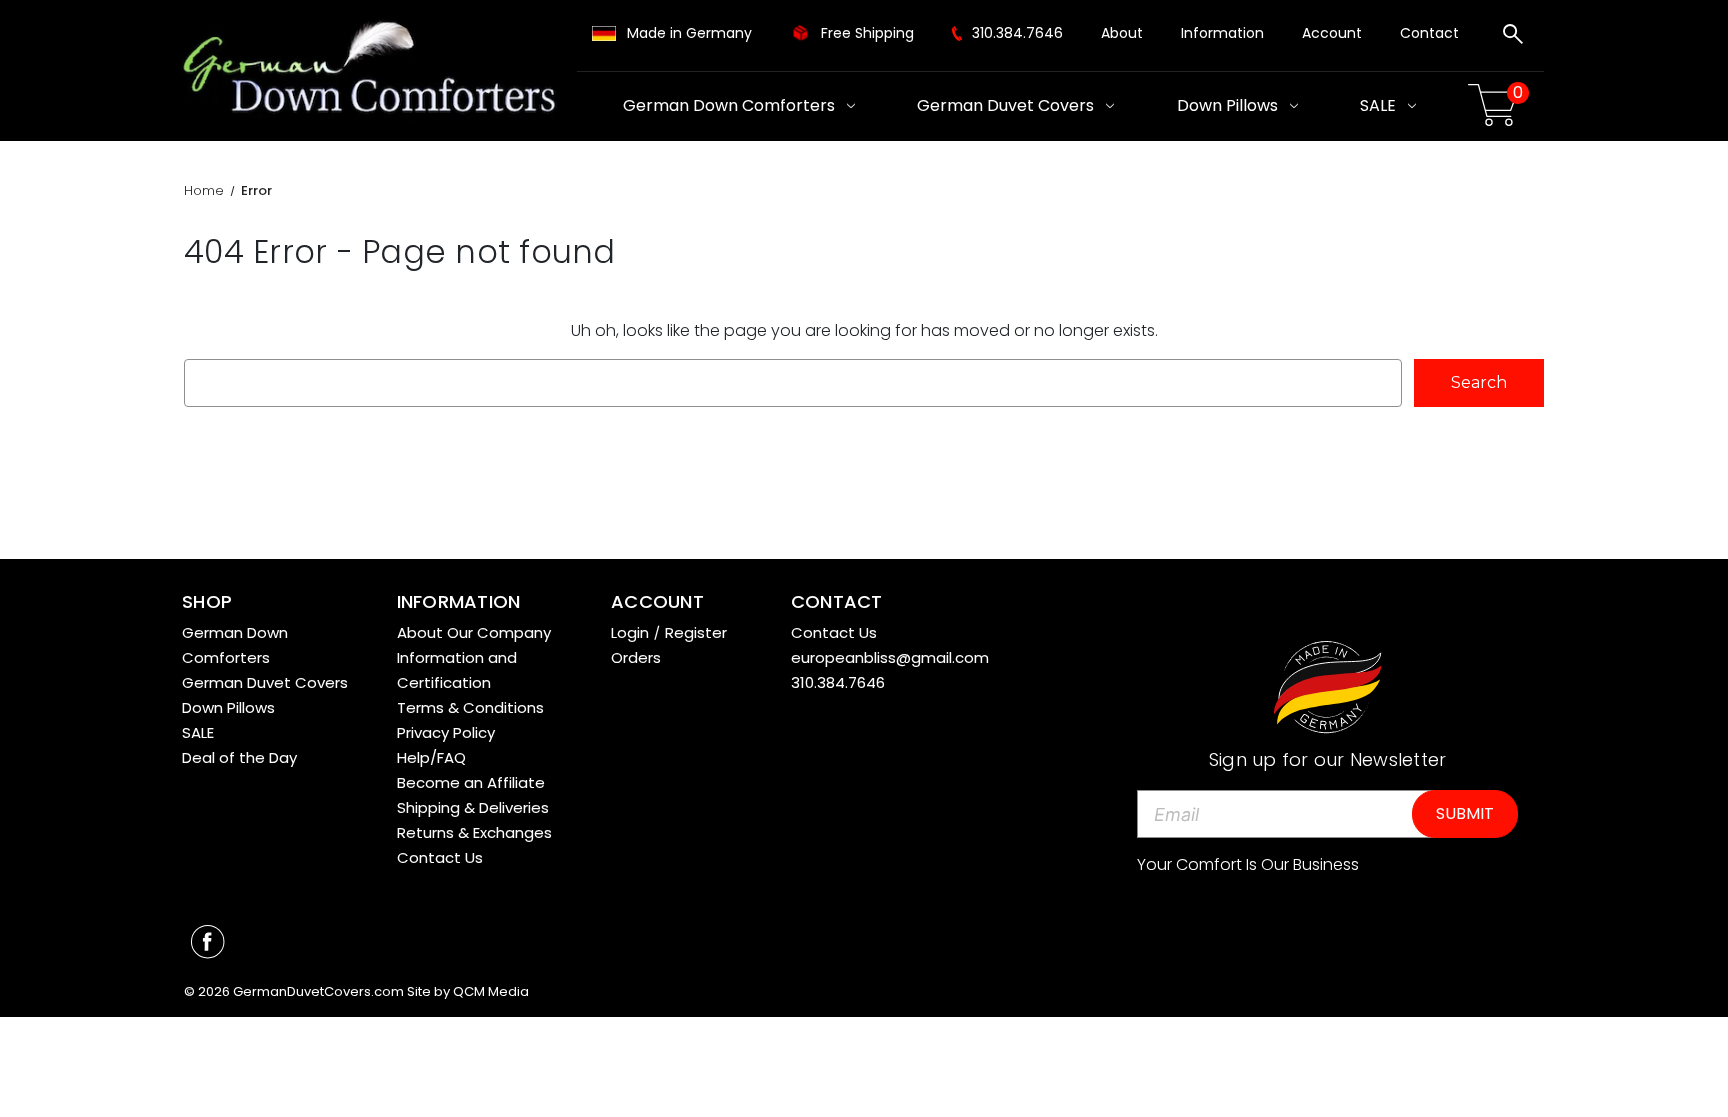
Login (630, 632)
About (1122, 33)
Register (696, 632)
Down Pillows (1227, 105)
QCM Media (491, 991)
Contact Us (440, 857)
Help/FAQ (431, 757)
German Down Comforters (729, 105)
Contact (1429, 33)
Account (1332, 33)
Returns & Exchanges (474, 832)
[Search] (1513, 37)
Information (1222, 33)
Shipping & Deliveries (473, 807)
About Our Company (474, 632)
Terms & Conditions (470, 707)
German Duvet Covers (1005, 105)
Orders (636, 657)
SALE (1378, 105)
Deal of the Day (239, 757)
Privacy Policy (446, 732)
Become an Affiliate (471, 782)
